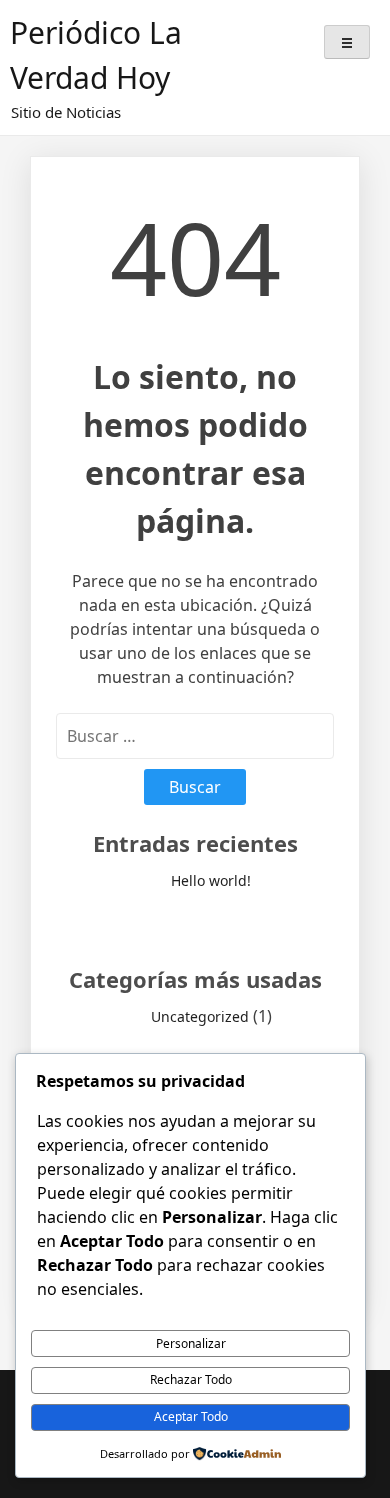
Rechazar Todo (191, 1379)
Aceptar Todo (191, 1416)
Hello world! (211, 880)
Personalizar (191, 1343)
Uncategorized (200, 1016)
